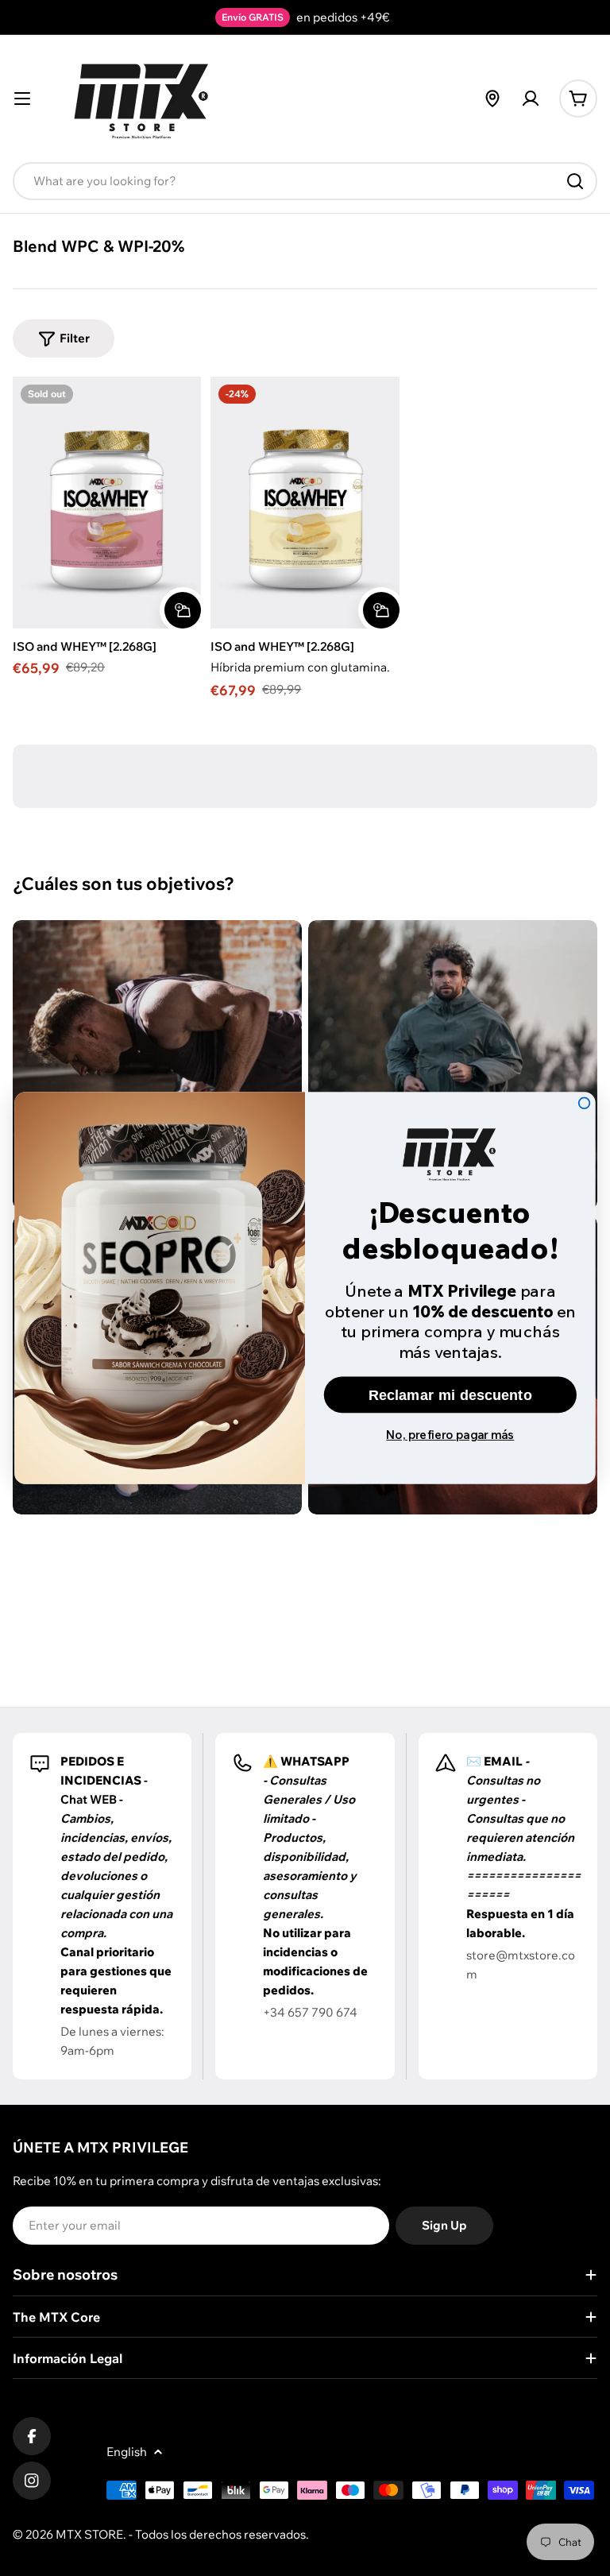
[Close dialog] (585, 1103)
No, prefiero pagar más (450, 1434)
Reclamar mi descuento (450, 1394)
